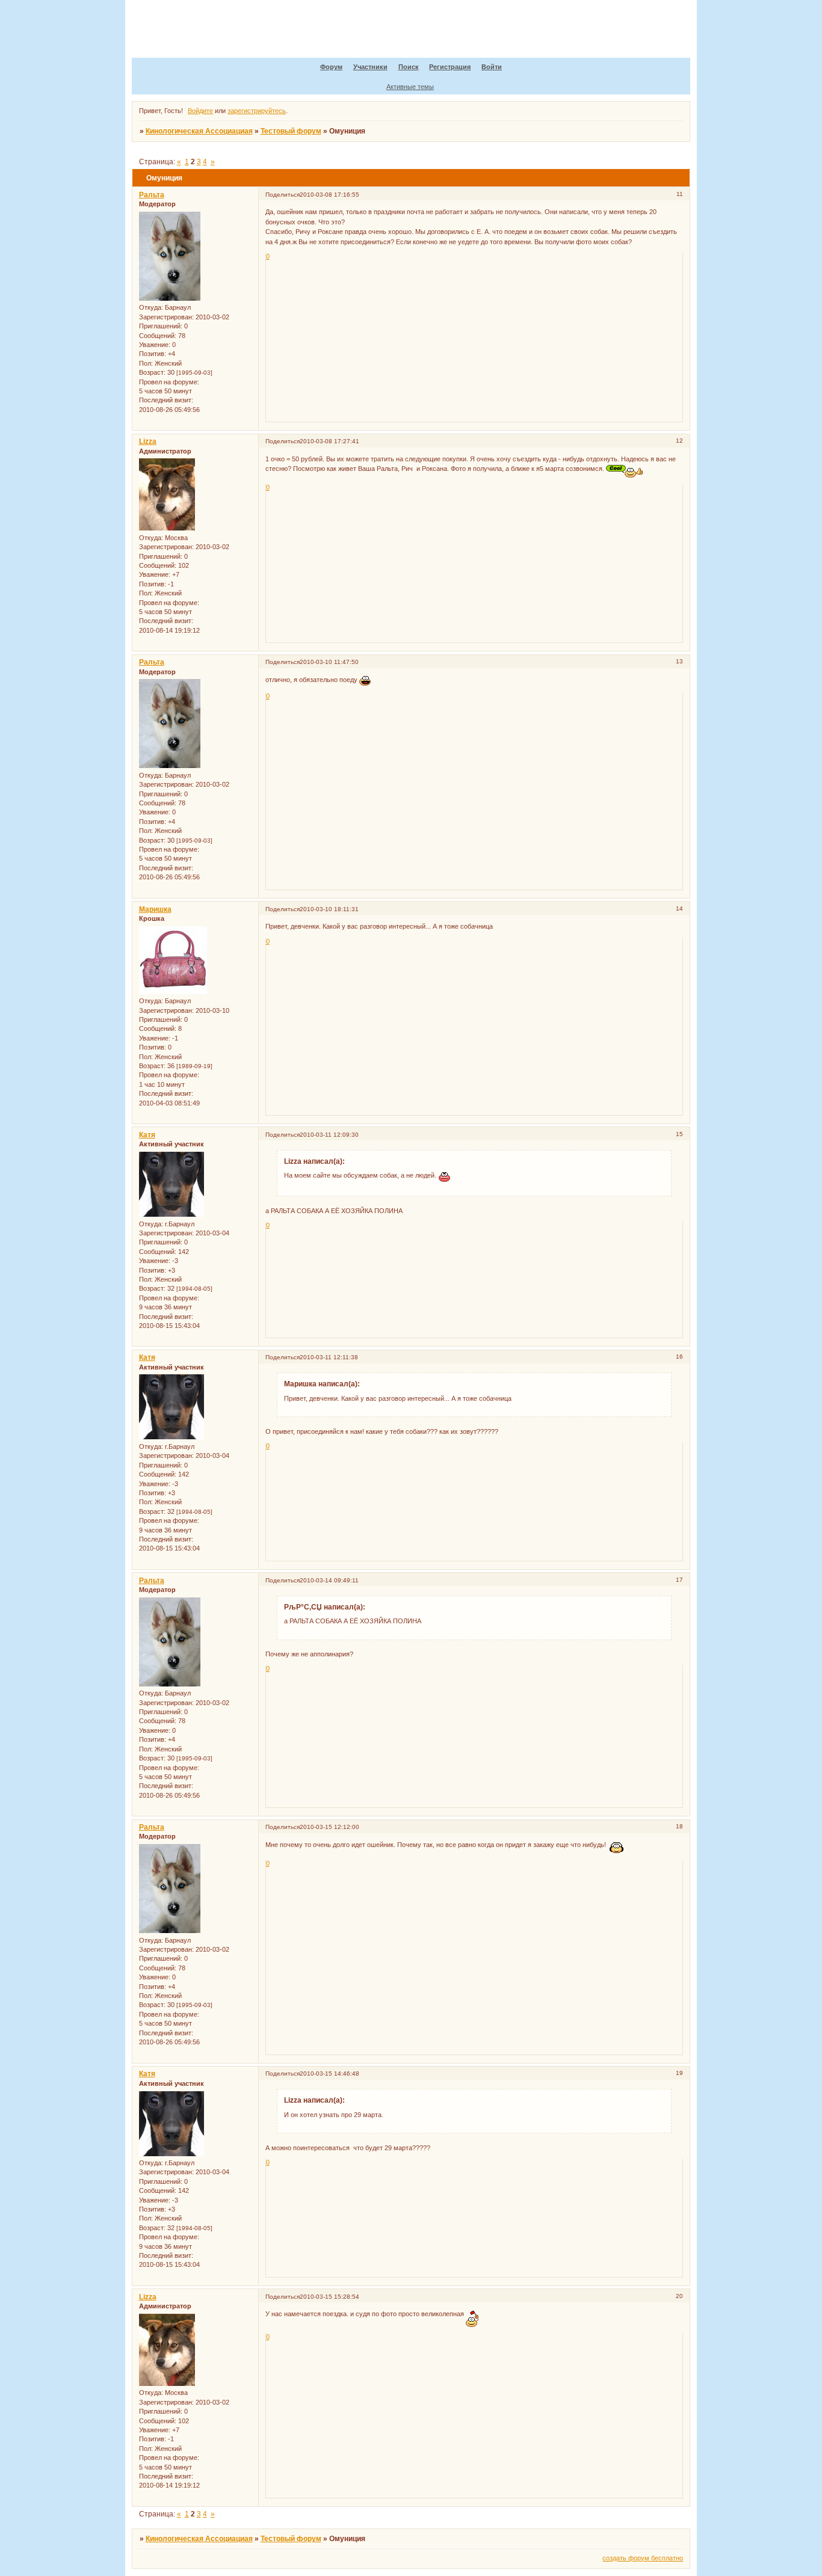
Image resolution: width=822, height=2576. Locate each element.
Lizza (148, 441)
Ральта (152, 195)
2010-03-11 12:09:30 (329, 1135)
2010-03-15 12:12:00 (329, 1827)
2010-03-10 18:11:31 (329, 909)
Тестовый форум (291, 131)
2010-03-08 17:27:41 (329, 441)
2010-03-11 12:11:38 (329, 1357)
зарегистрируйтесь (257, 111)
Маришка (155, 909)
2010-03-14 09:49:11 (329, 1580)
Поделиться (283, 195)
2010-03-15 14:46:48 (329, 2073)
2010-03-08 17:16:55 (329, 195)
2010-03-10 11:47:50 (329, 662)
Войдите (200, 111)
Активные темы (410, 87)
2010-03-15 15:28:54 (329, 2297)
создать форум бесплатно (643, 2558)
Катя (147, 1135)
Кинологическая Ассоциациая (199, 131)
